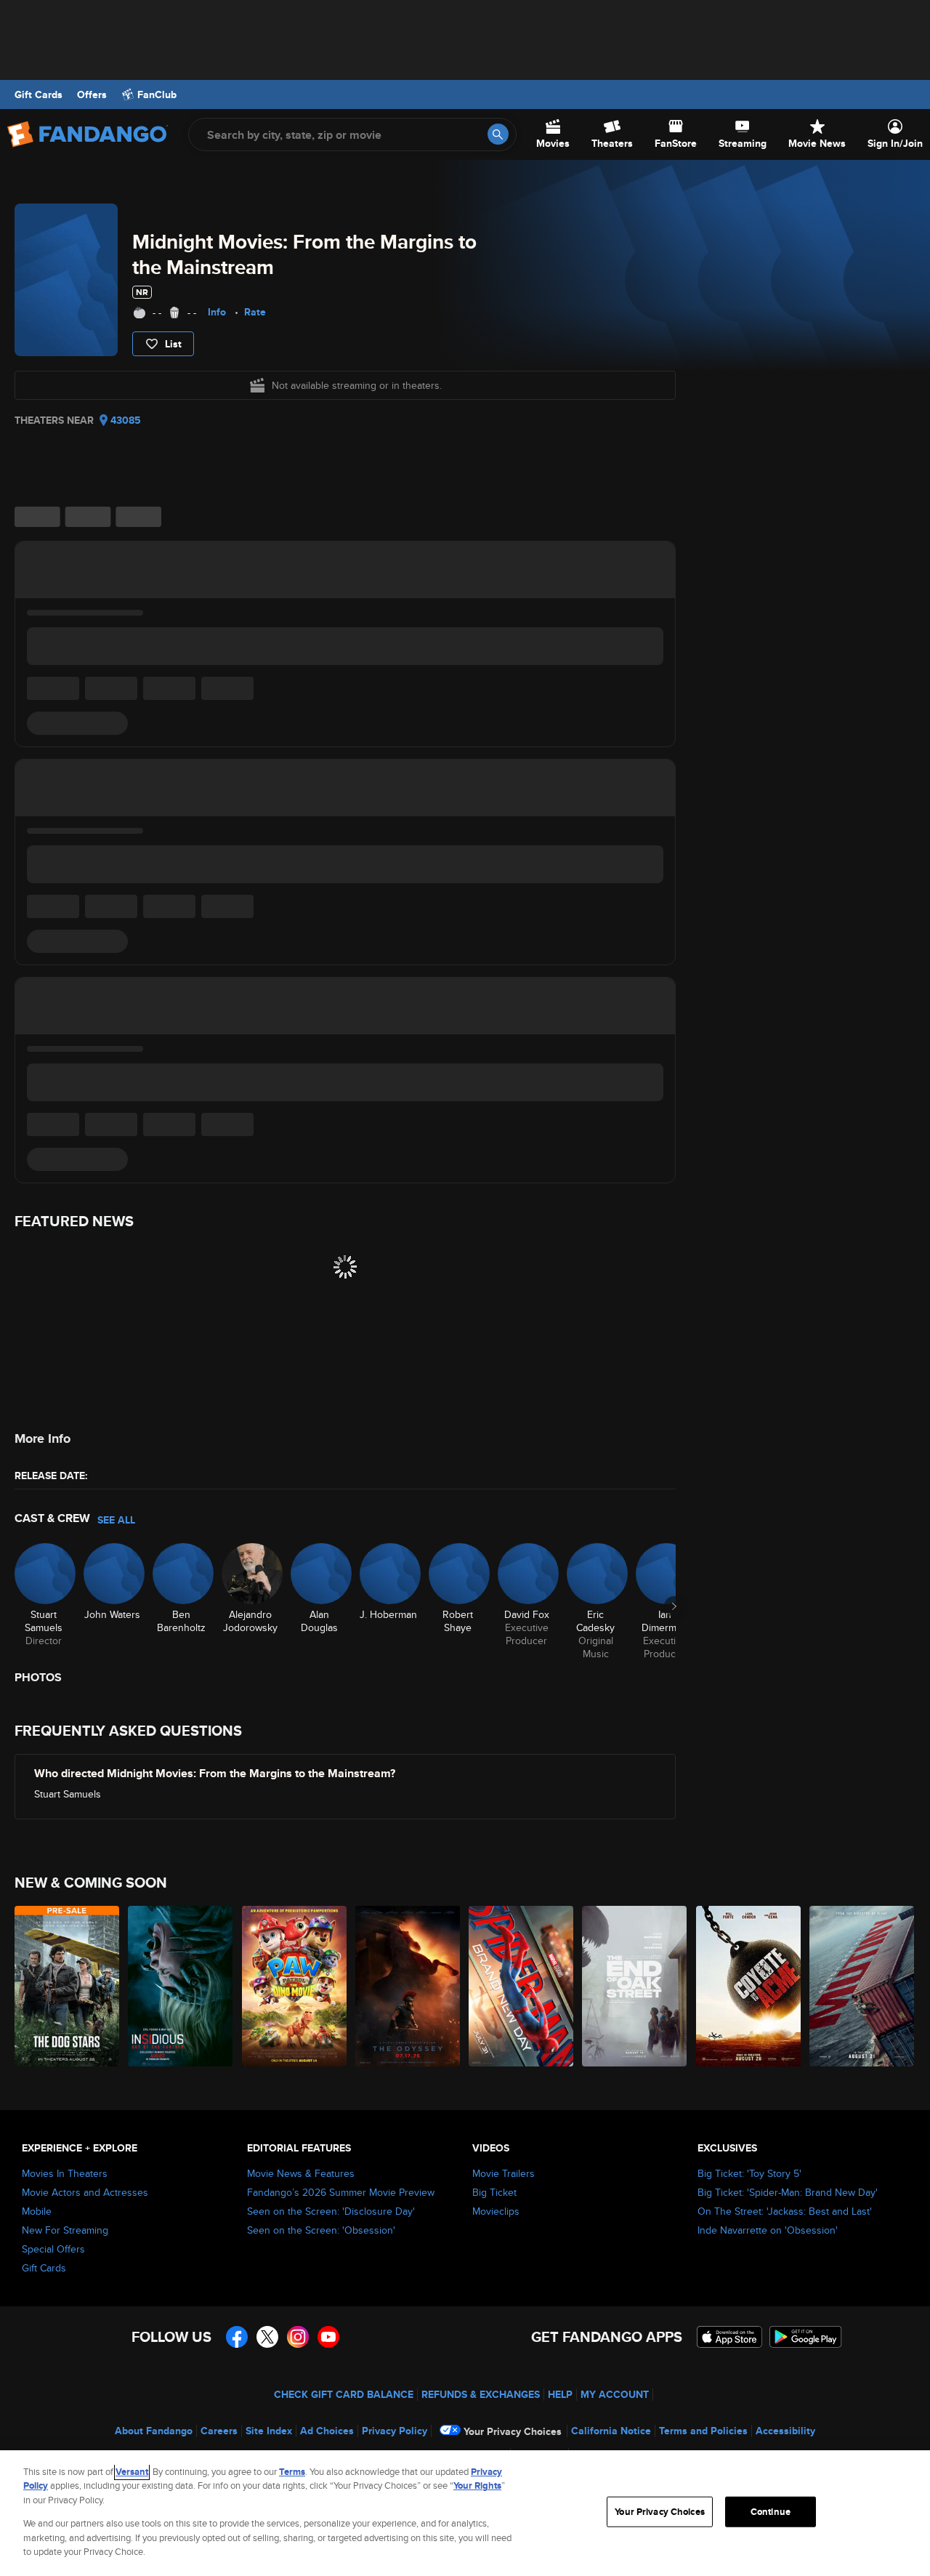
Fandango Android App (806, 2337)
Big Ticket (494, 2192)
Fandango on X (267, 2337)
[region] (465, 2513)
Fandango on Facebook (237, 2337)
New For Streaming (65, 2230)
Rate (255, 312)
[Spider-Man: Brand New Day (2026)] (522, 1986)
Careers (219, 2431)
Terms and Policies (703, 2431)
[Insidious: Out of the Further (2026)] (181, 1986)
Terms (292, 2472)
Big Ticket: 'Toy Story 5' (749, 2173)
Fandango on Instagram (298, 2337)
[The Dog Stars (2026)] (68, 1986)
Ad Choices (327, 2431)
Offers (92, 94)
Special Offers (53, 2249)
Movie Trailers (504, 2173)
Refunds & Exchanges (481, 2394)
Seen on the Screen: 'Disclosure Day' (331, 2211)
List (173, 344)
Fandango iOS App (729, 2337)
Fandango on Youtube (328, 2337)
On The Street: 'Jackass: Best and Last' (785, 2211)
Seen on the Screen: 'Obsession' (321, 2230)
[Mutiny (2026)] (862, 1986)
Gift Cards (39, 94)
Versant (132, 2472)
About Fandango (154, 2431)
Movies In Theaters (65, 2173)
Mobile (37, 2211)
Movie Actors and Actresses (85, 2192)
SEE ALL (116, 1520)
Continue (771, 2512)
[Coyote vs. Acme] (749, 1986)
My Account (615, 2394)
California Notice (611, 2431)
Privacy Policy (395, 2431)
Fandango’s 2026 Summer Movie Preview (341, 2192)
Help (560, 2394)
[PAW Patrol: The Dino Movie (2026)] (295, 1986)
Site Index (269, 2431)
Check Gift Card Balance (344, 2394)
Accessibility (785, 2431)
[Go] (498, 134)
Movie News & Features (301, 2173)
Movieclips (496, 2211)
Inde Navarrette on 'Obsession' (768, 2230)
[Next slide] (674, 1606)
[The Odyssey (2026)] (408, 1986)
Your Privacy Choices (513, 2431)
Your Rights (477, 2486)
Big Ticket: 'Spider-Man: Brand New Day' (788, 2192)
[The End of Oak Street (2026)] (635, 1986)
